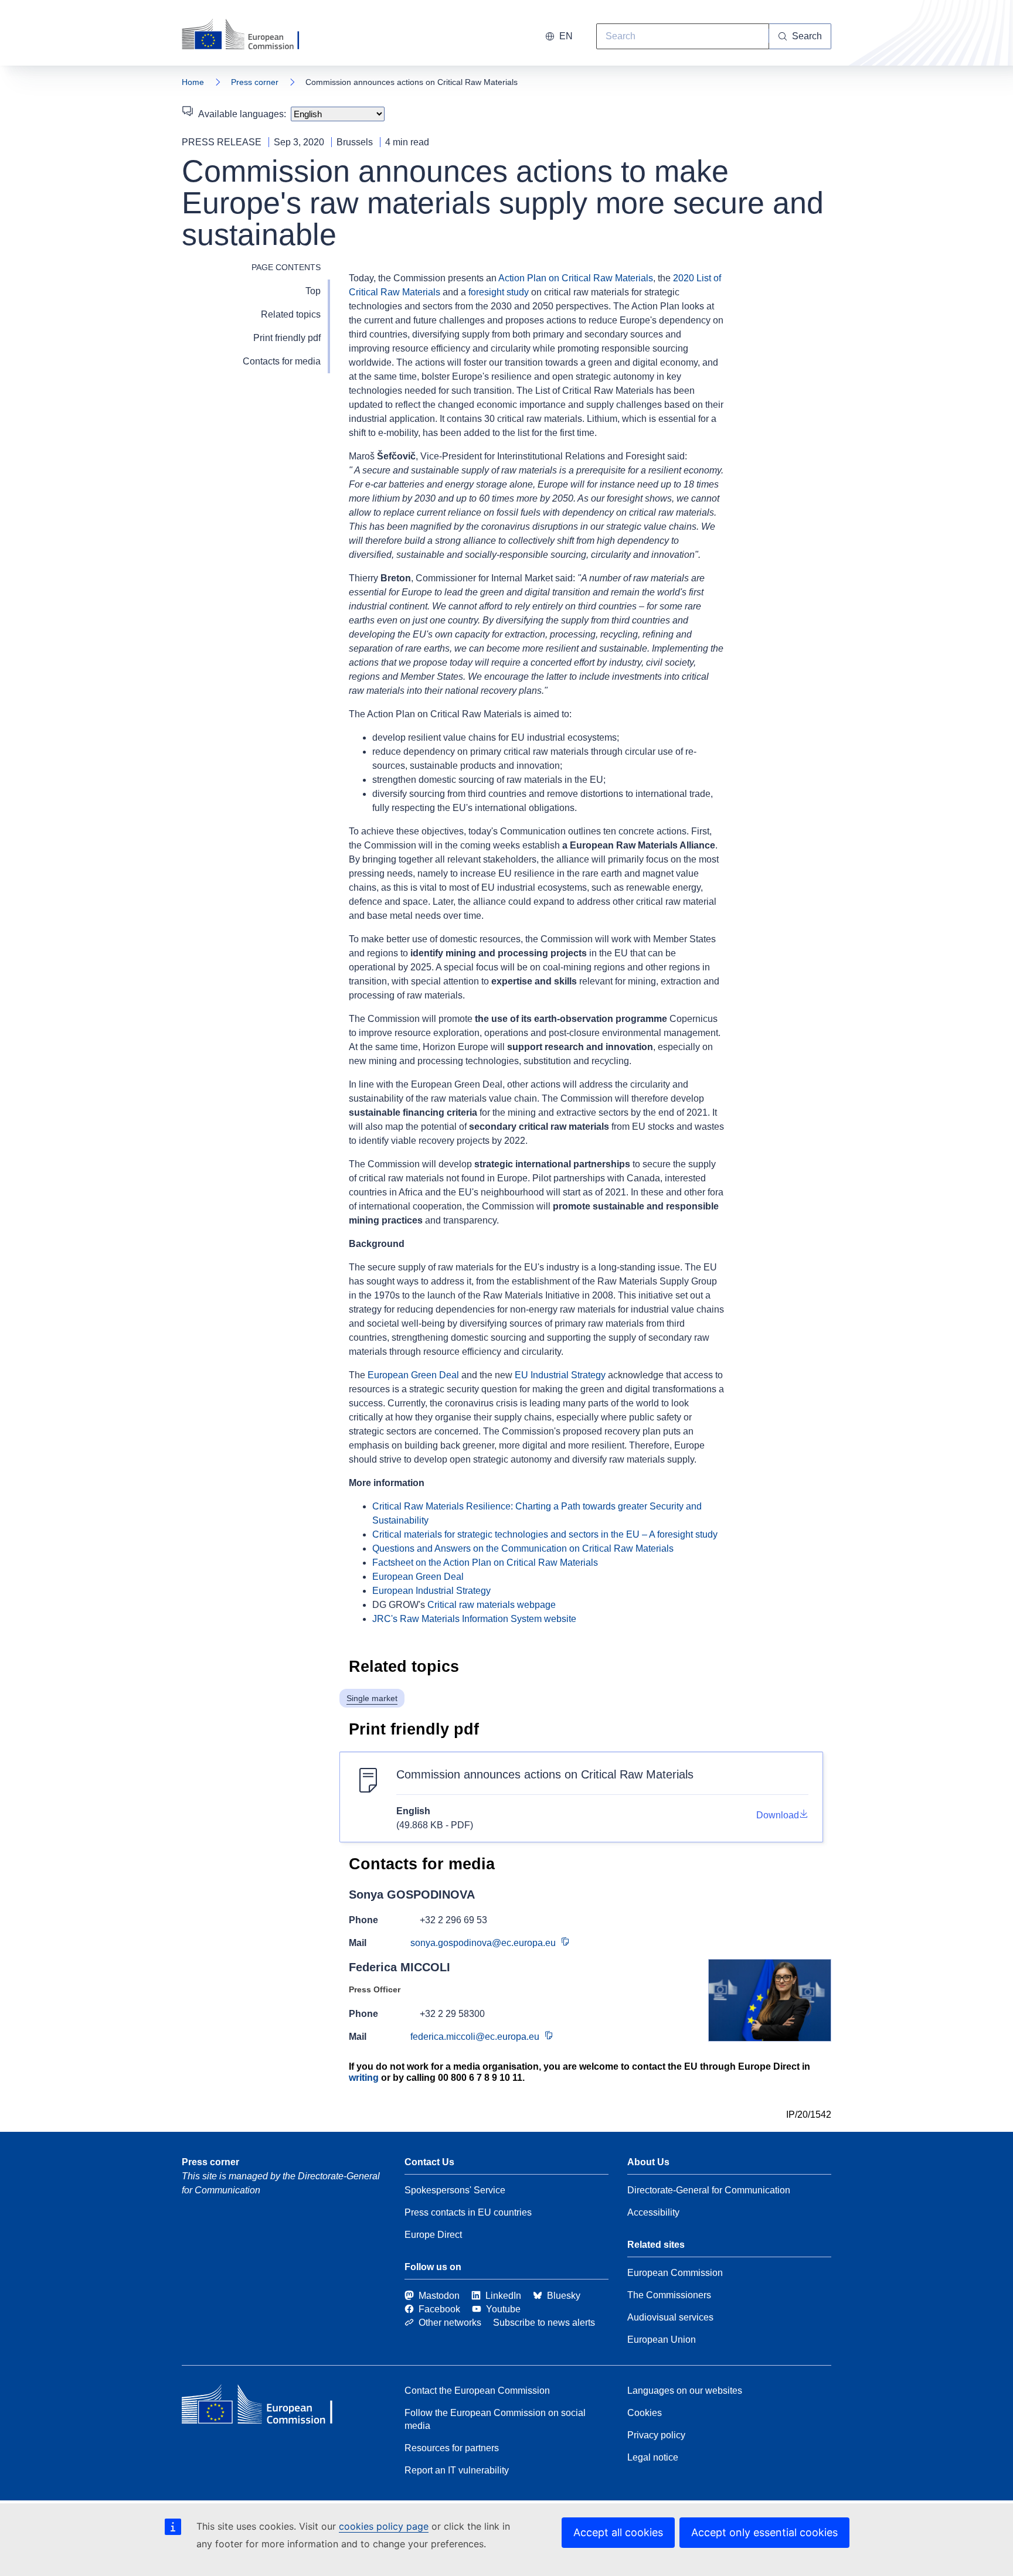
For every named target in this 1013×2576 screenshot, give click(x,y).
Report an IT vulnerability (457, 2470)
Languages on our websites (685, 2391)
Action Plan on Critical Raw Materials (576, 278)
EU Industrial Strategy (560, 1375)
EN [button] (566, 36)
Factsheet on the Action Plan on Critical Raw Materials (485, 1563)
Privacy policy (656, 2435)
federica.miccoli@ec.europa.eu (475, 2037)
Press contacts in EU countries (468, 2212)
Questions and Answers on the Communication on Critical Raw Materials (523, 1548)
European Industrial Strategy (431, 1591)
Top (313, 291)
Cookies (645, 2413)
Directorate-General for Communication (709, 2190)
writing (364, 2078)
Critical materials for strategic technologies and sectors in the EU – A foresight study (545, 1534)
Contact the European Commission (477, 2391)
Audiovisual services (670, 2317)
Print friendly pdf (287, 338)
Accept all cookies (618, 2532)
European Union (662, 2340)
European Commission (675, 2273)
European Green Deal (413, 1375)
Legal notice (653, 2457)
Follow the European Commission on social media (495, 2419)
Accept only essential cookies (764, 2532)
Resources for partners (452, 2448)
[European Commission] (248, 35)
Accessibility (653, 2212)
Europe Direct (433, 2235)
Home (193, 82)
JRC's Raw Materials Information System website (474, 1619)
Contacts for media (282, 361)
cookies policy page (384, 2526)
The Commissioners (669, 2295)
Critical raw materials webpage (492, 1605)
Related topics (291, 314)
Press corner (255, 82)
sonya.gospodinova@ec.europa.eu (483, 1943)
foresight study (499, 292)
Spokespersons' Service (455, 2190)
